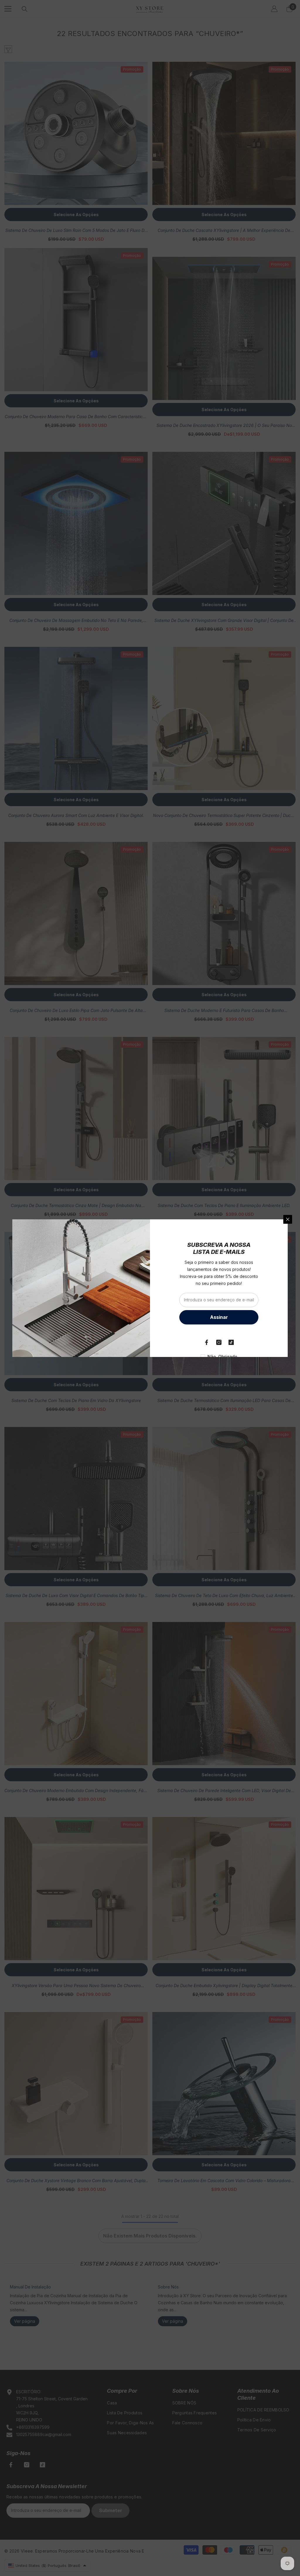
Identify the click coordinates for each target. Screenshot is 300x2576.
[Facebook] (207, 1342)
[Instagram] (219, 1342)
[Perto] (288, 1219)
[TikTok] (231, 1342)
